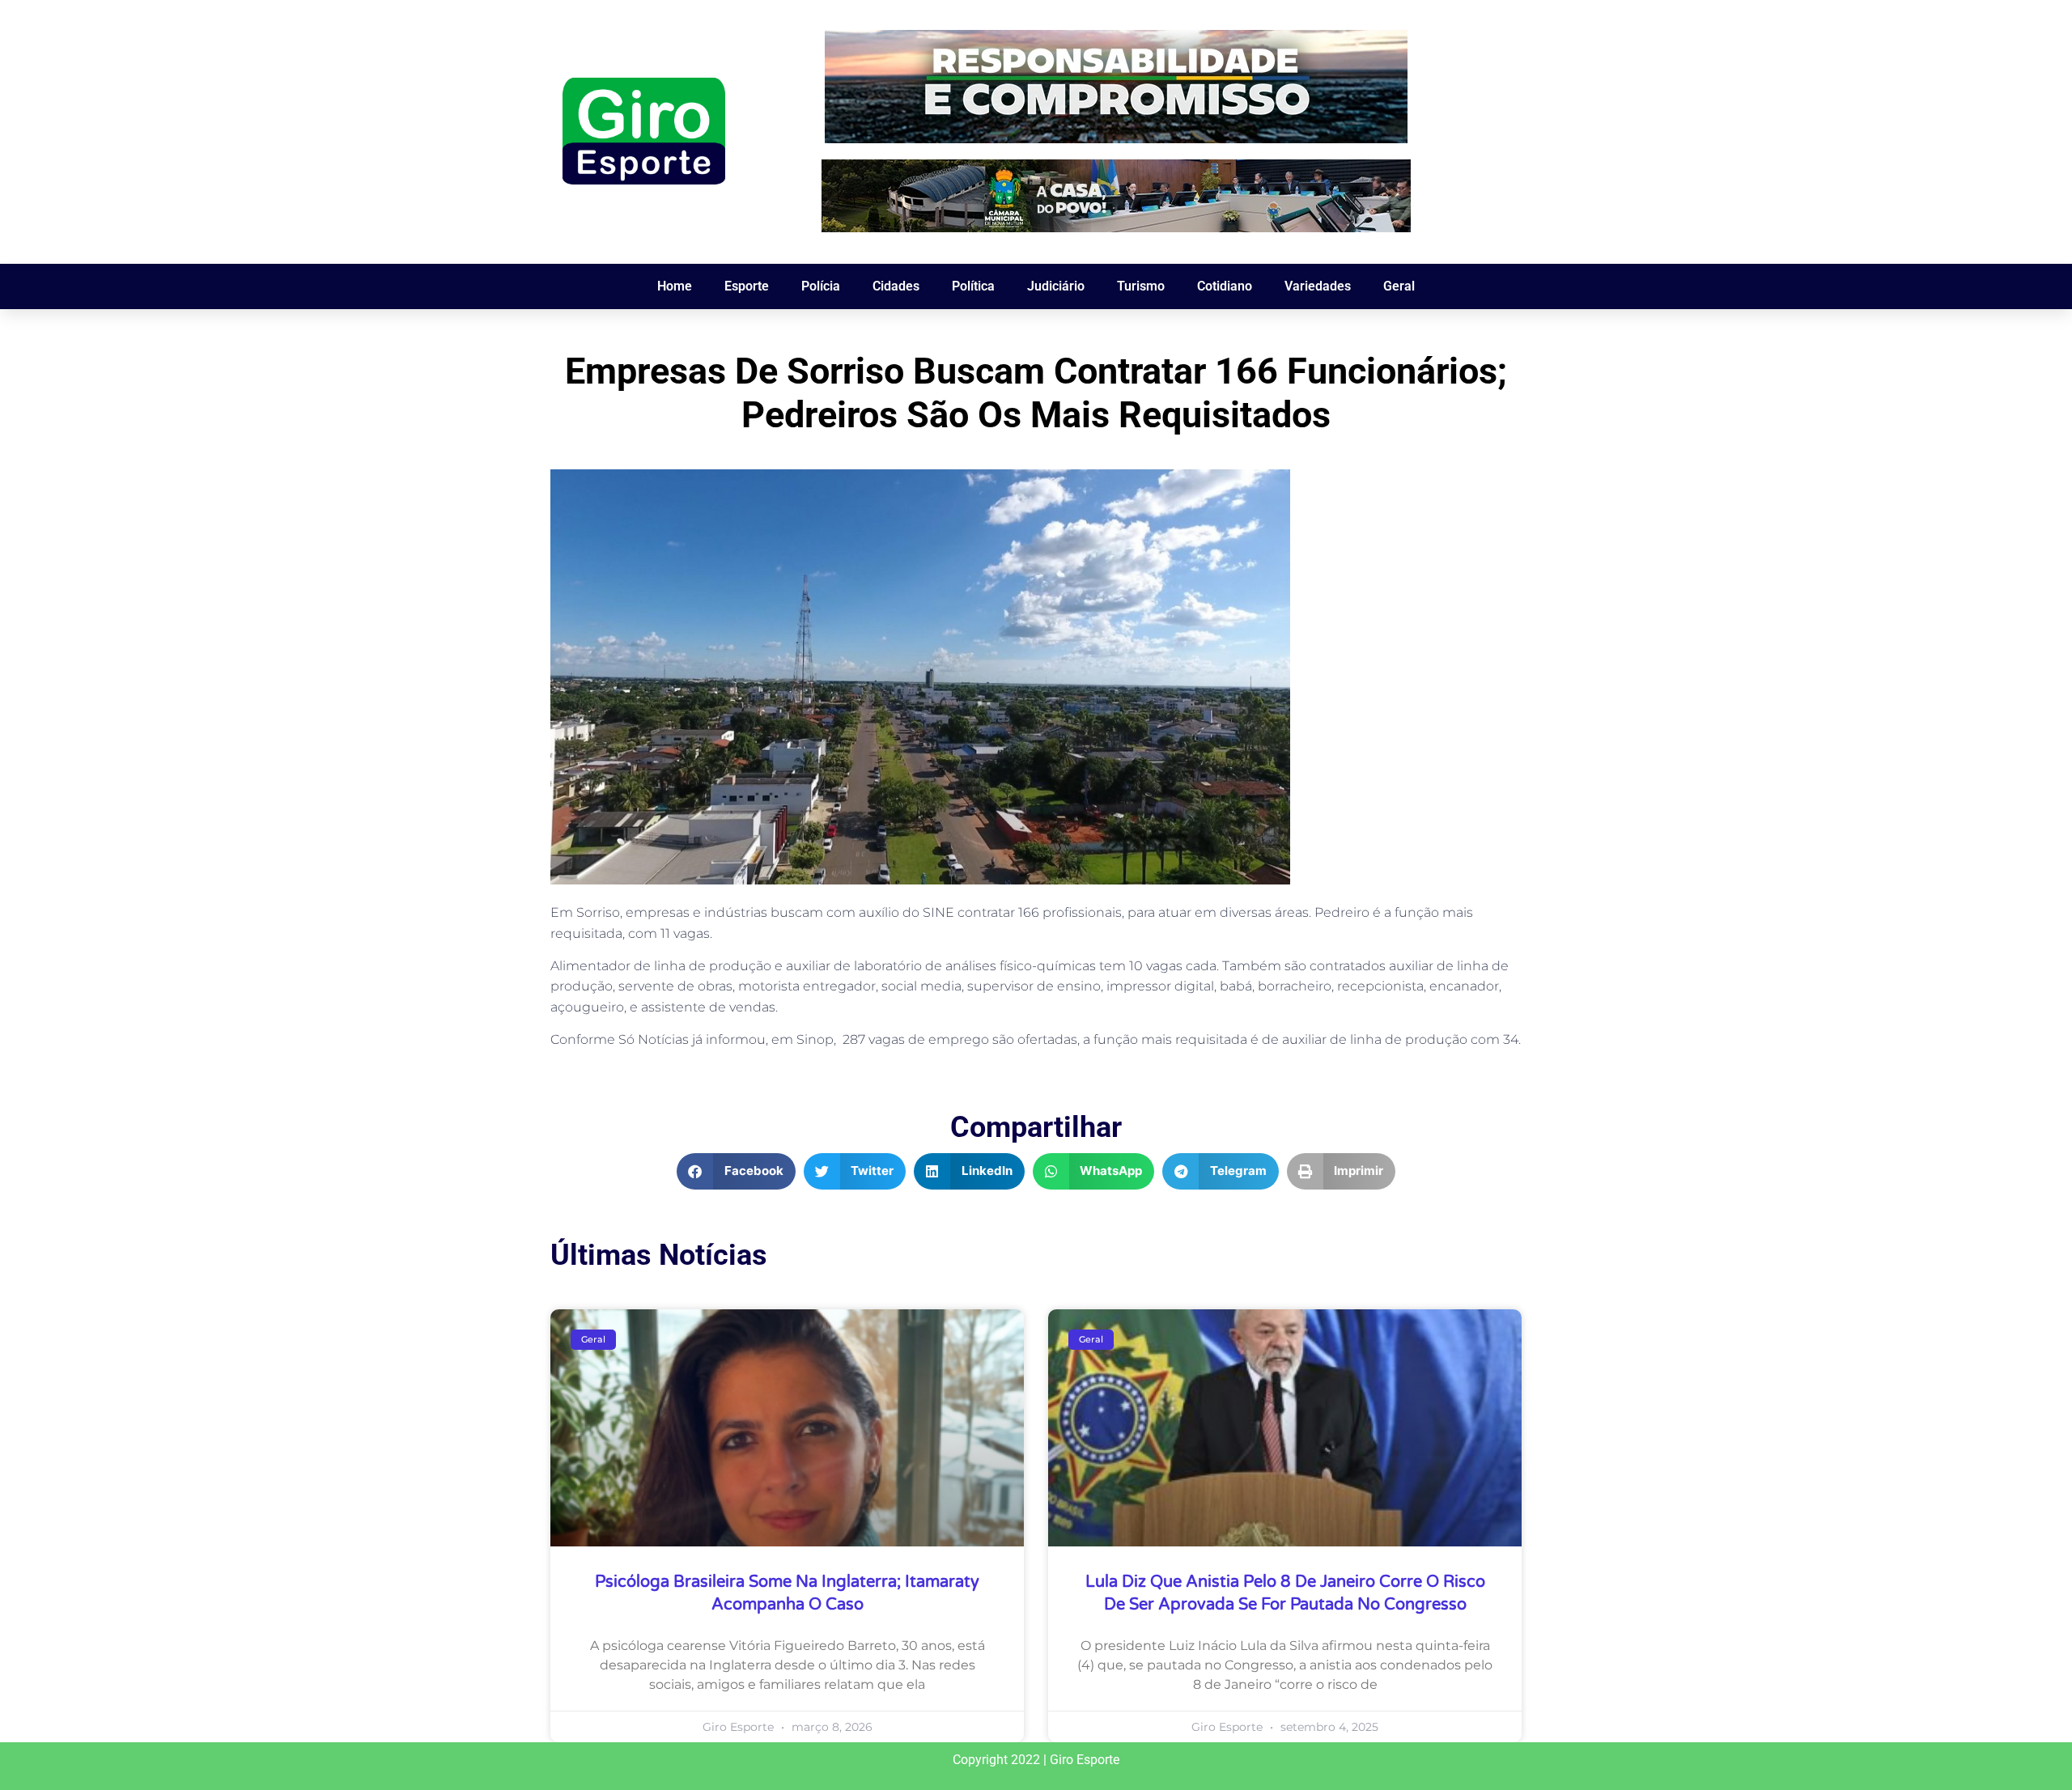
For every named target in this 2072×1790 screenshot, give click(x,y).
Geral (1399, 286)
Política (973, 286)
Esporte (747, 286)
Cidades (896, 286)
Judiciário (1056, 286)
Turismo (1141, 286)
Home (675, 286)
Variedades (1318, 286)
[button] (736, 1171)
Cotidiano (1225, 286)
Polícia (821, 286)
